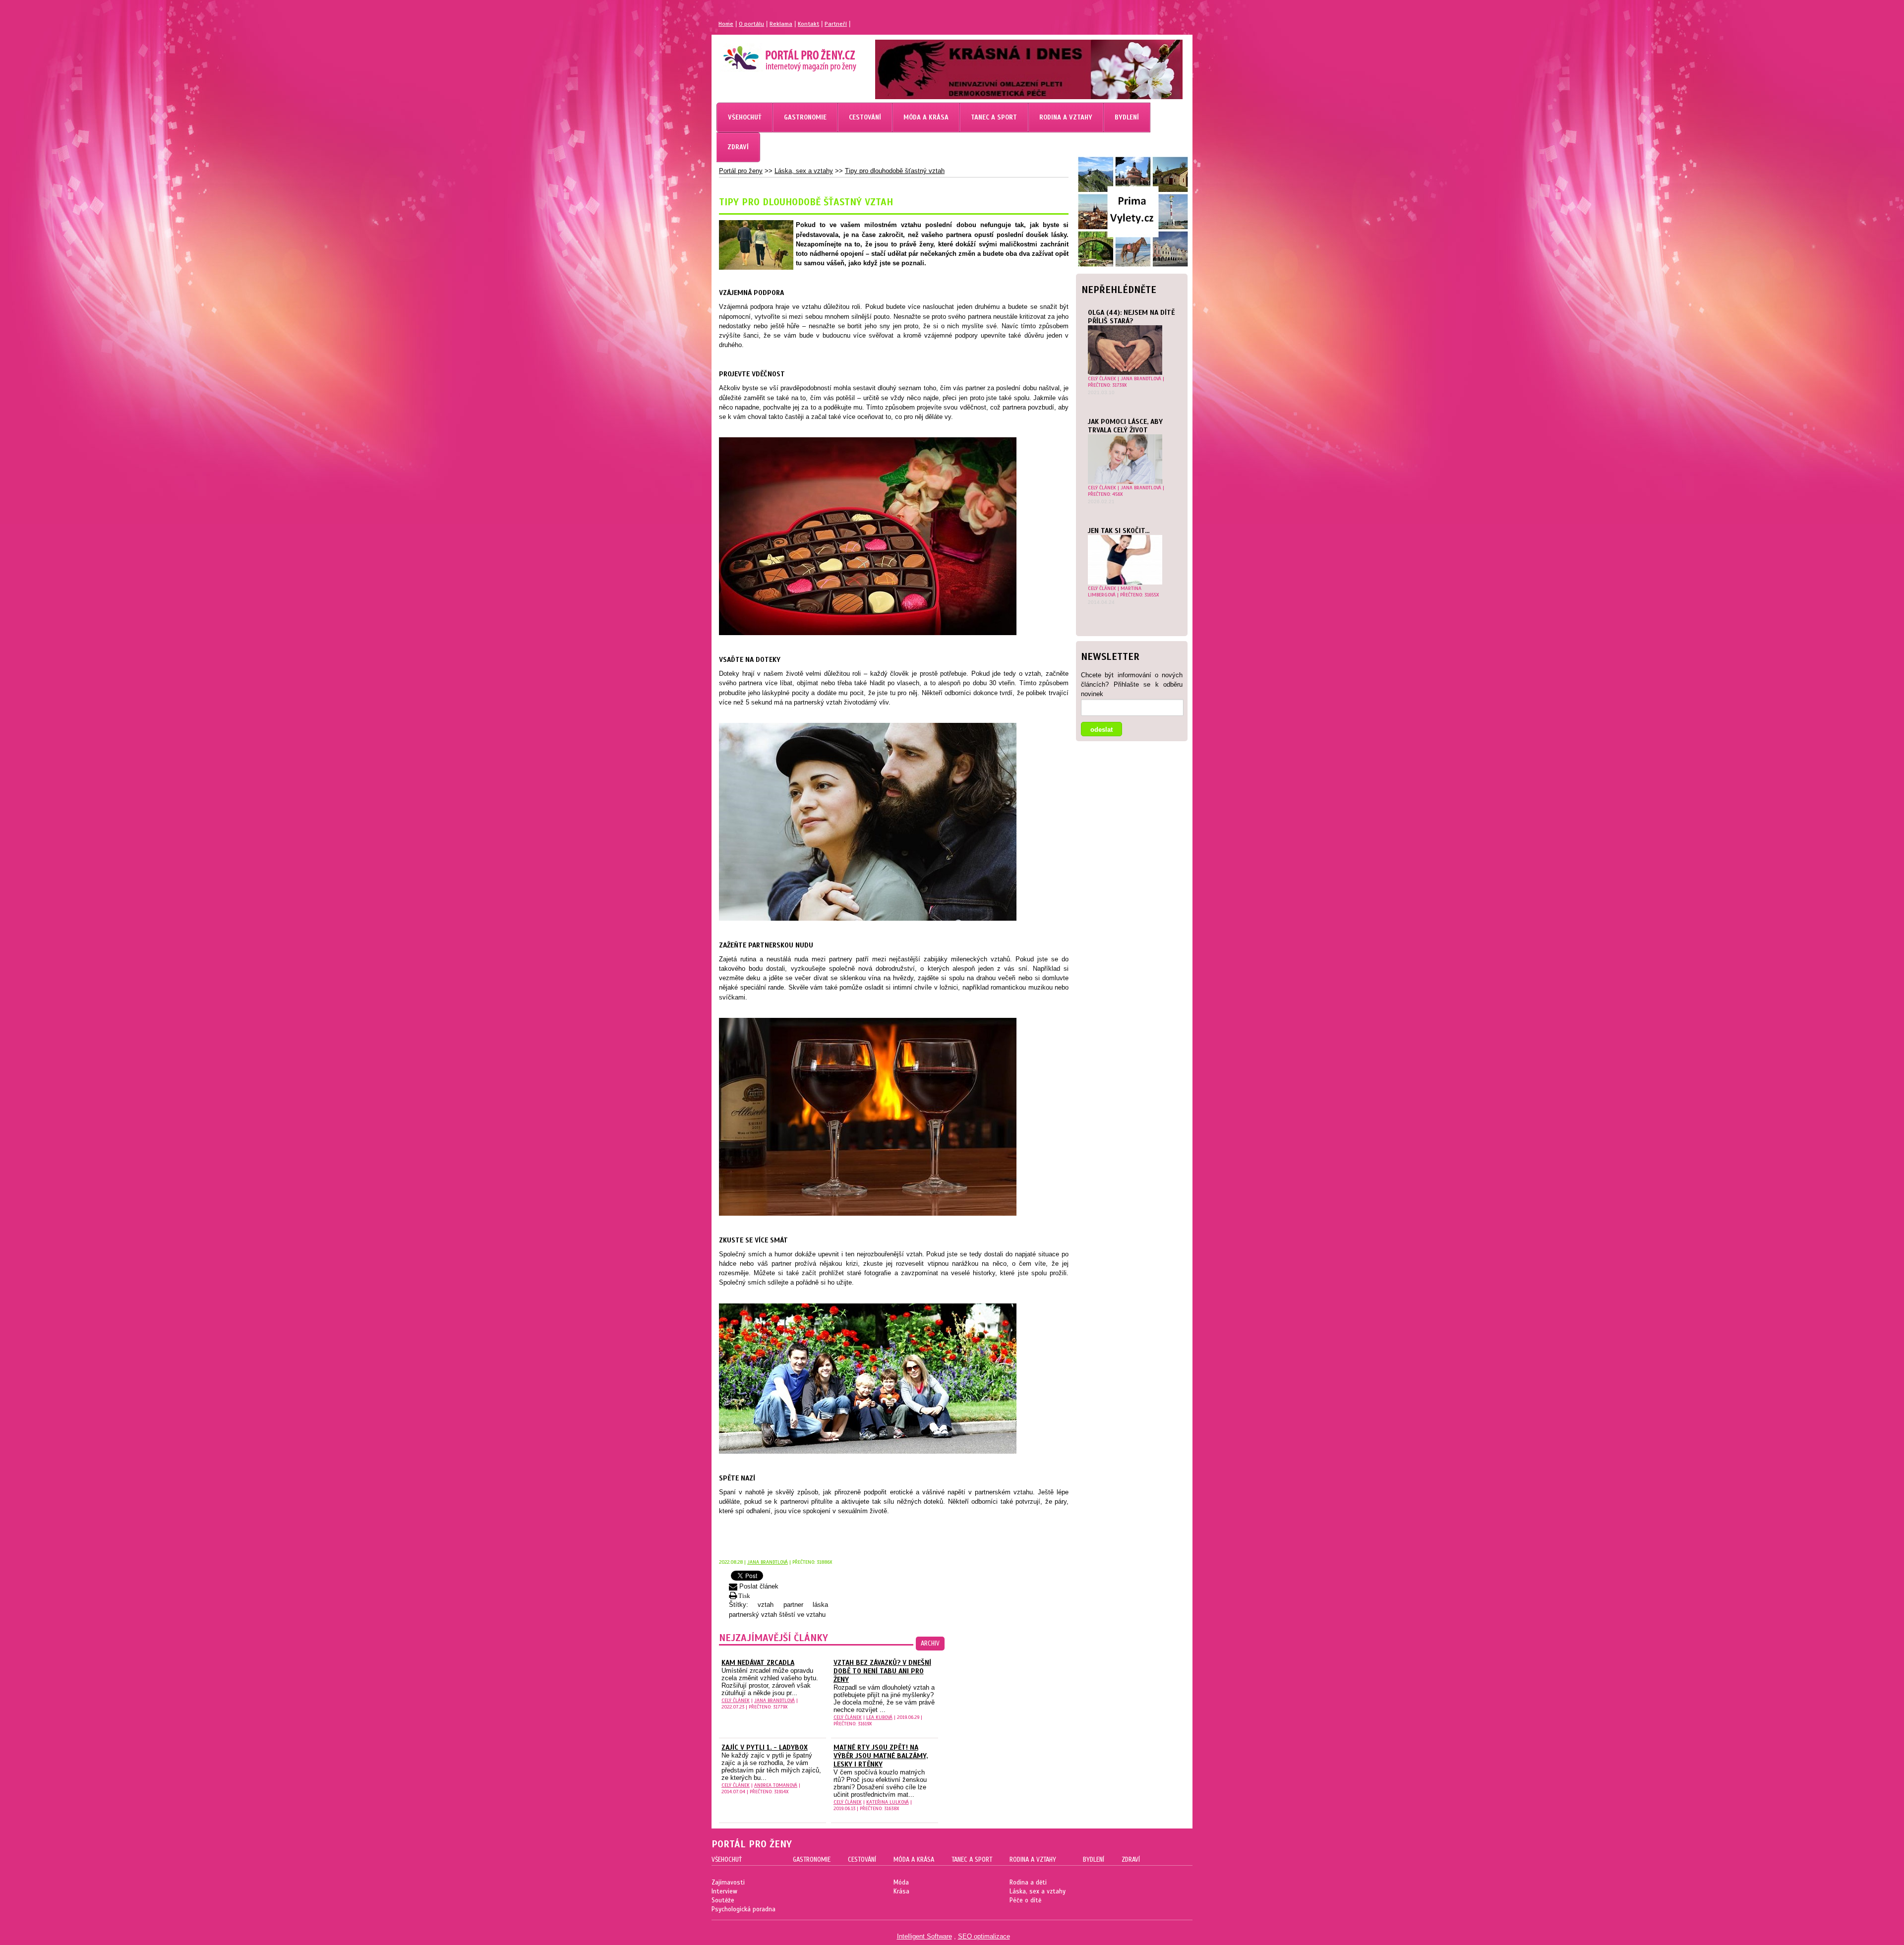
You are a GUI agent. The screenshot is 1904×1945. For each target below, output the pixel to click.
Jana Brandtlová (1141, 379)
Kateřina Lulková (888, 1802)
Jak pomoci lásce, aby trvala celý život (1125, 426)
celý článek (1102, 379)
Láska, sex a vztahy (804, 171)
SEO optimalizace (984, 1936)
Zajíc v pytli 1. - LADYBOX (765, 1747)
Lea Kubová (879, 1717)
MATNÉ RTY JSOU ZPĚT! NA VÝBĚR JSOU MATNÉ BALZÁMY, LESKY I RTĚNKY (881, 1756)
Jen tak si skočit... (1119, 531)
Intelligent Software (924, 1936)
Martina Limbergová (1115, 591)
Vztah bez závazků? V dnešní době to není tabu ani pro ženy (882, 1671)
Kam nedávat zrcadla (758, 1663)
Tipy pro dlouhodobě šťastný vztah (895, 171)
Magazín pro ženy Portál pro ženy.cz (773, 55)
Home (726, 24)
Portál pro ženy (741, 171)
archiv (930, 1644)
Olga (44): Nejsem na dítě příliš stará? (1131, 317)
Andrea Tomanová (776, 1785)
